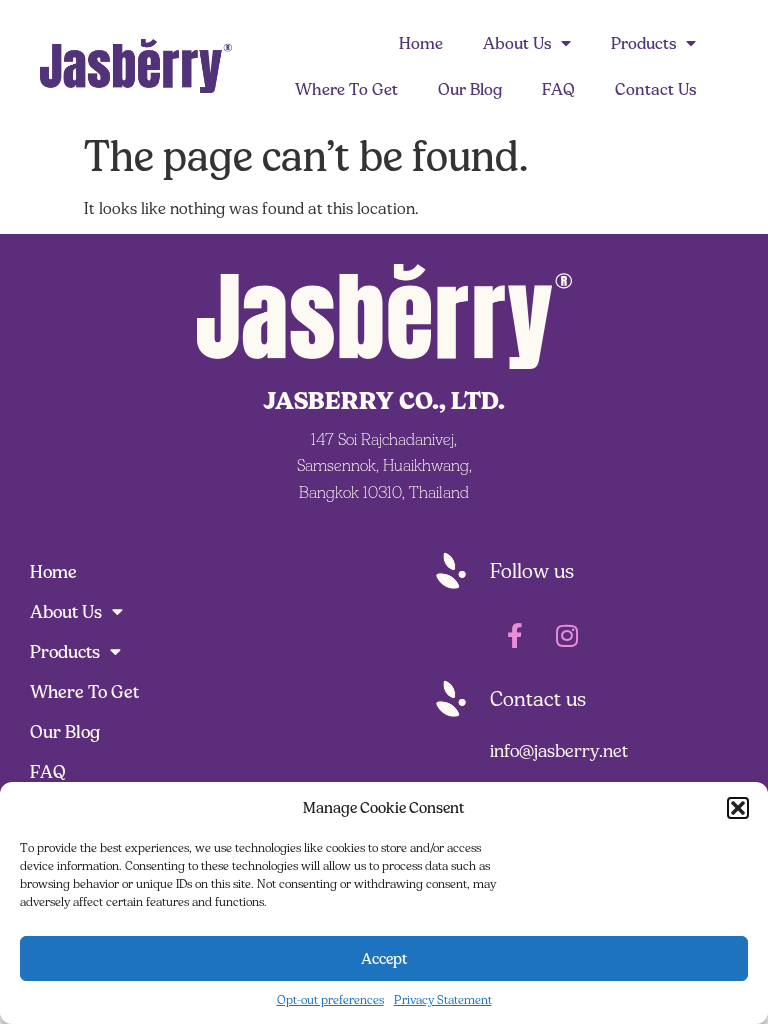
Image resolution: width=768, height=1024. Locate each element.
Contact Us (655, 89)
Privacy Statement (443, 999)
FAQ (558, 89)
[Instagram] (567, 635)
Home (421, 43)
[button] (738, 808)
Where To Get (346, 89)
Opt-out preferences (330, 999)
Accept (384, 958)
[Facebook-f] (515, 635)
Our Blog (470, 89)
